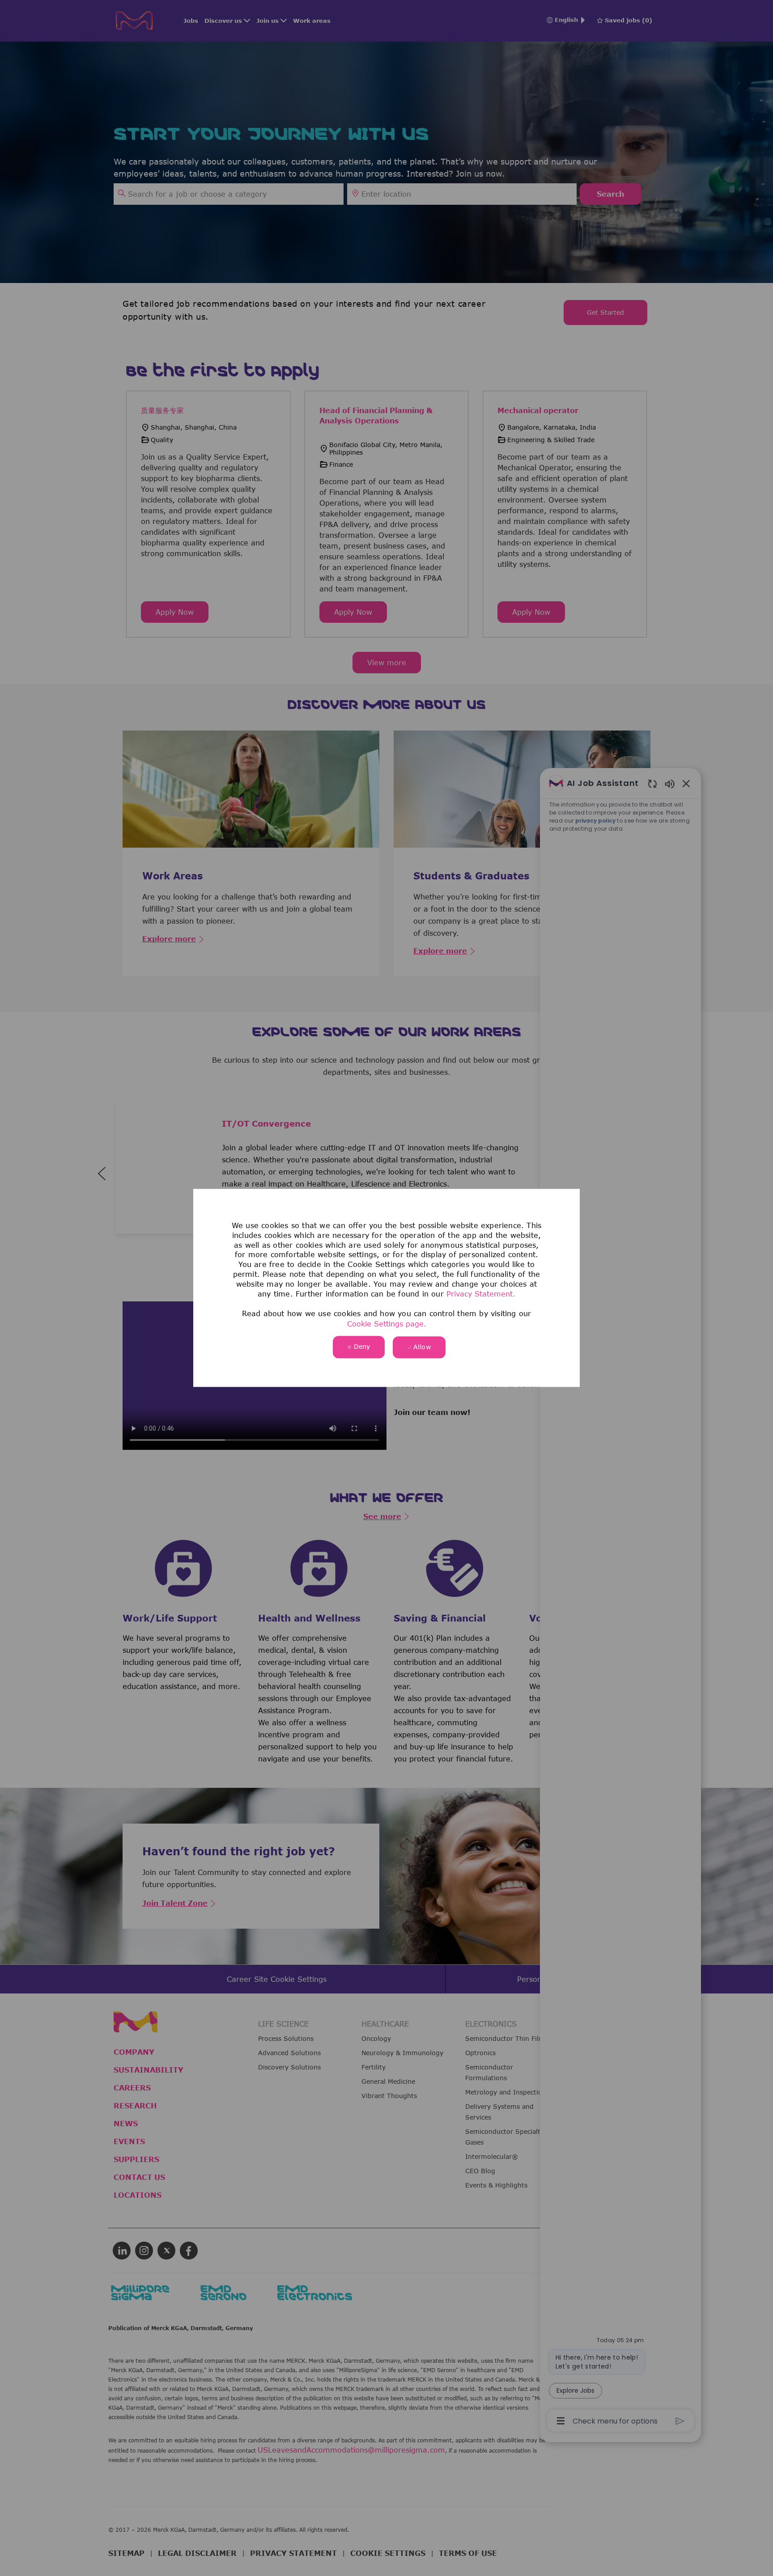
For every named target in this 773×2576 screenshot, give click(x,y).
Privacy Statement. (481, 1294)
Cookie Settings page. (387, 1324)
